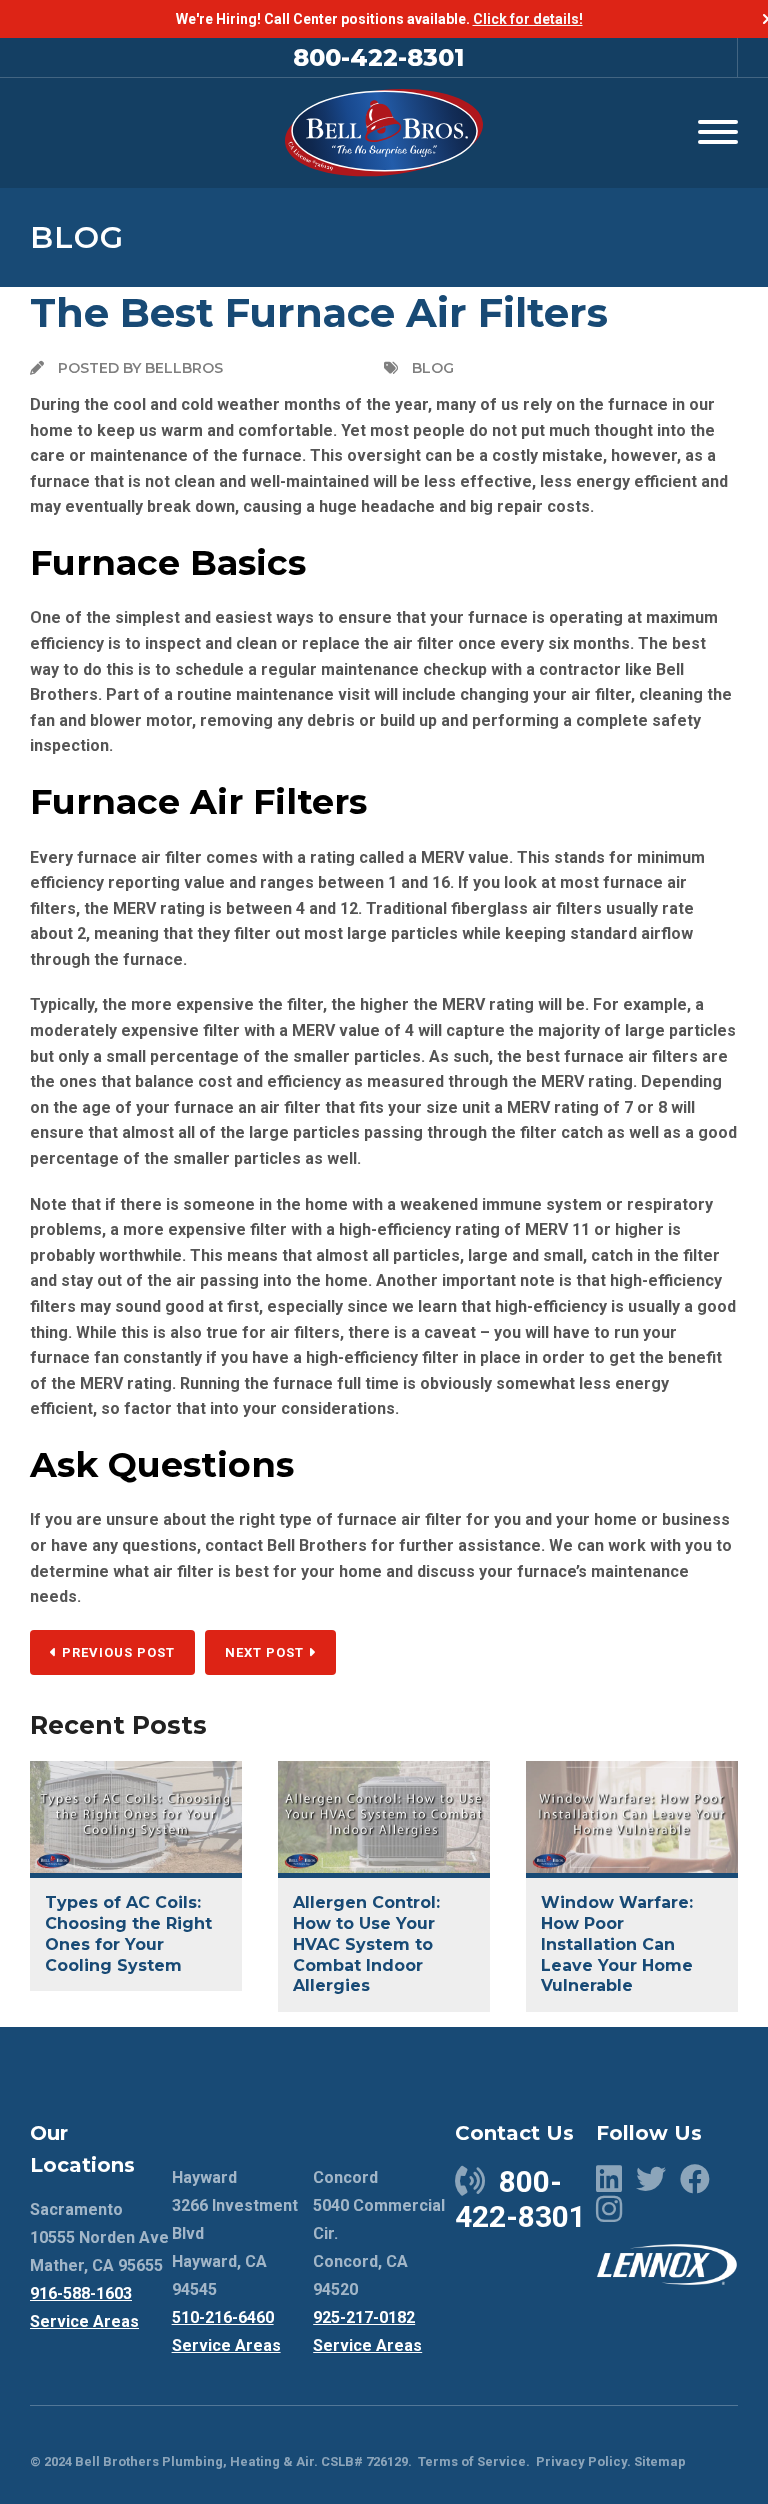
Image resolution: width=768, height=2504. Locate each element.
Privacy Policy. (583, 2461)
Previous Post (116, 1652)
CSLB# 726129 (363, 2461)
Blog (77, 237)
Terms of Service (472, 2461)
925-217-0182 (364, 2317)
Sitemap (660, 2461)
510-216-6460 (223, 2317)
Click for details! (528, 19)
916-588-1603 (81, 2293)
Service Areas (84, 2321)
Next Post (266, 1652)
